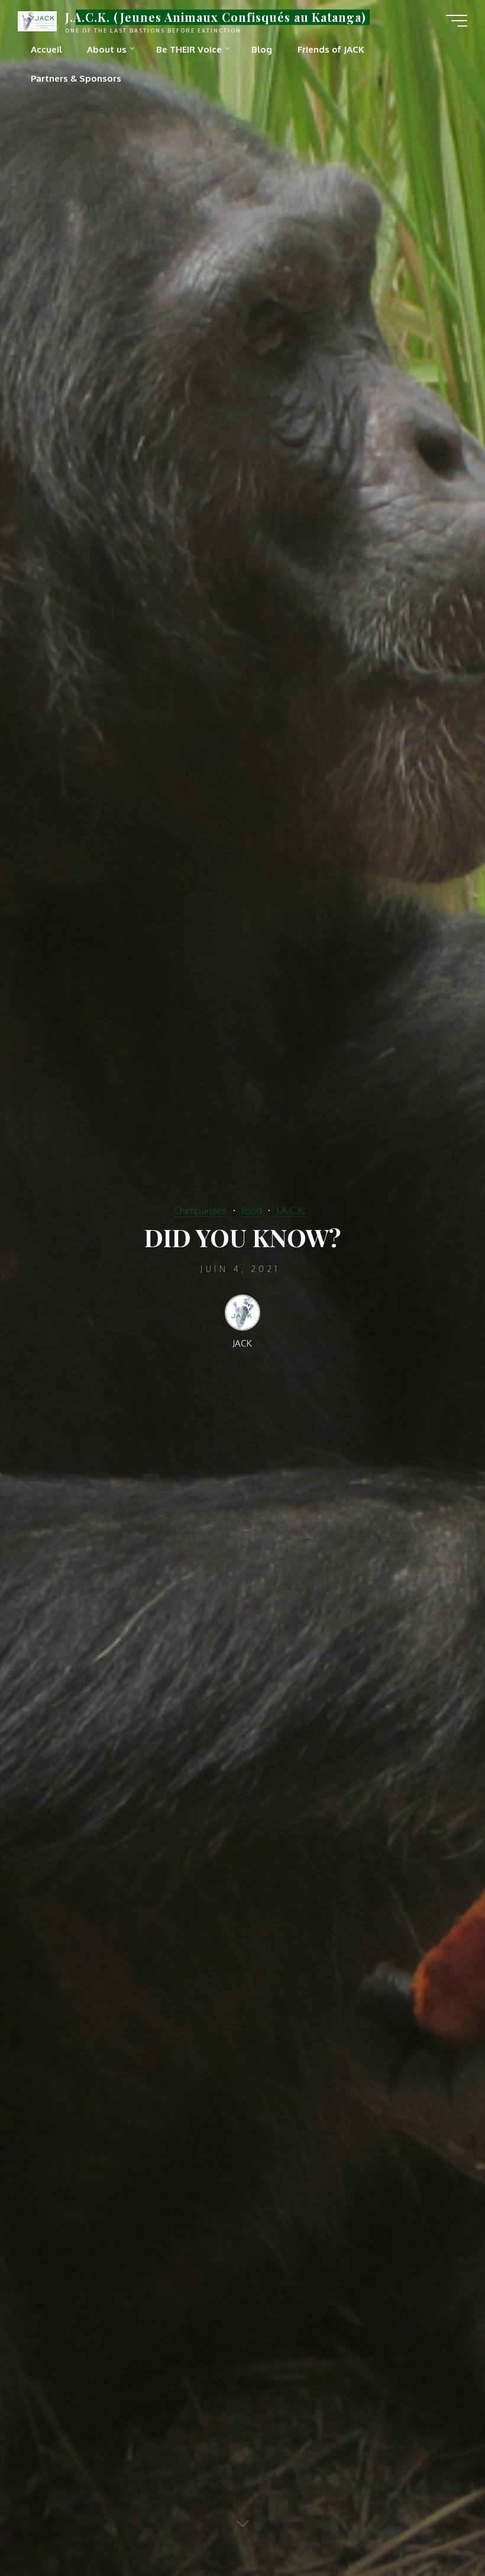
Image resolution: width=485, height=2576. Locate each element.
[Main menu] (457, 21)
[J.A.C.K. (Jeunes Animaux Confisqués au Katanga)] (37, 20)
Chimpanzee (201, 1210)
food (252, 1210)
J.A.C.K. (291, 1210)
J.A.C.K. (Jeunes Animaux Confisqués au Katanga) (216, 17)
